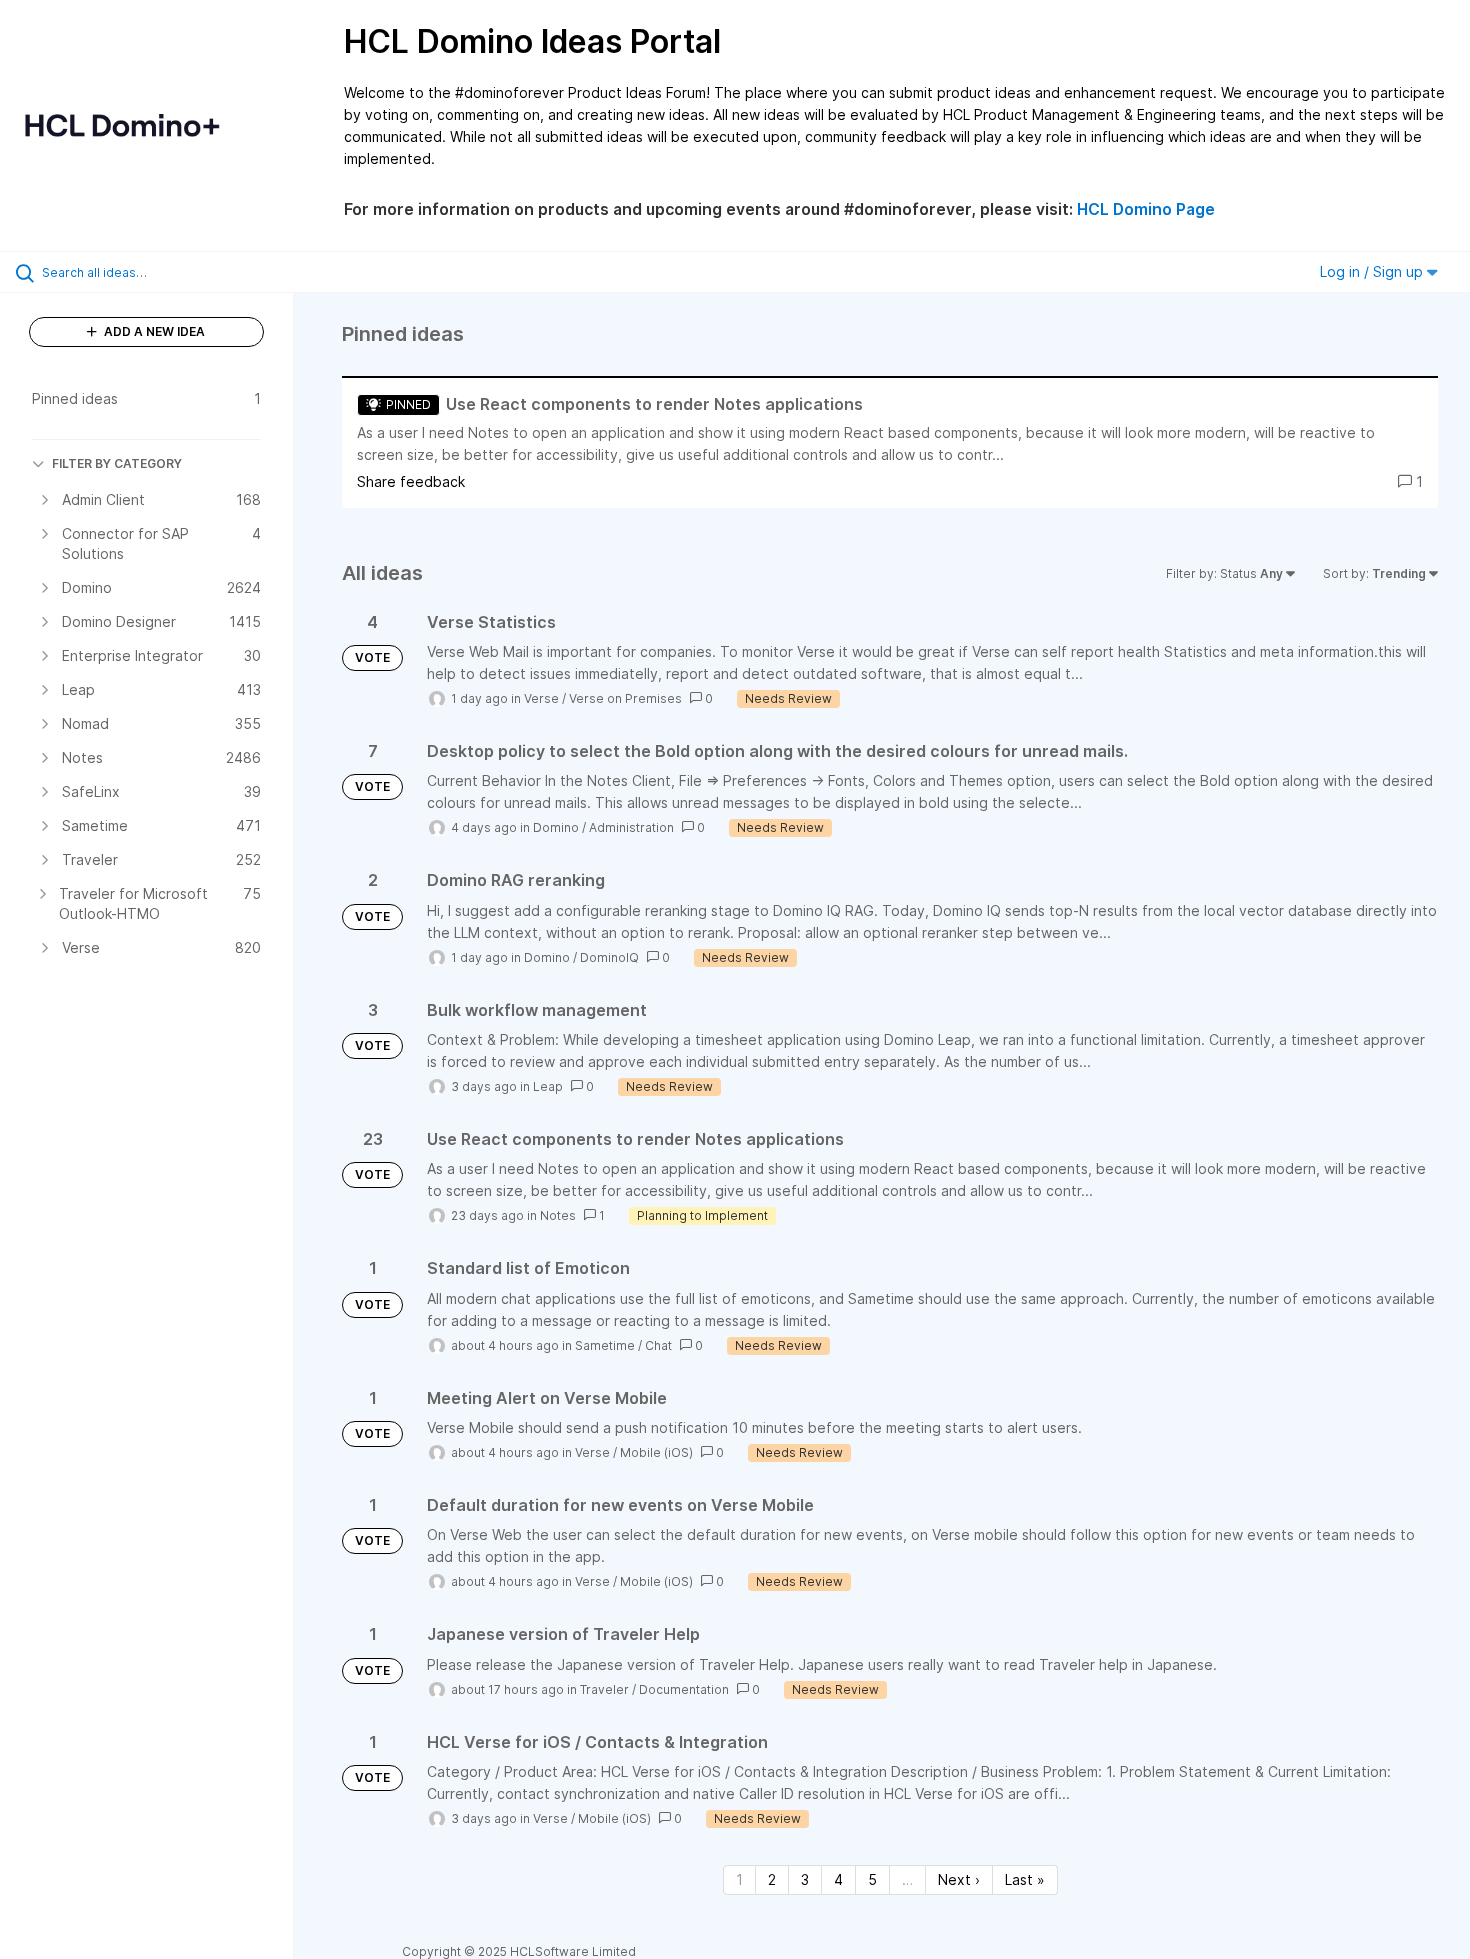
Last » (1025, 1879)
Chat (658, 1345)
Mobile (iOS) (656, 1452)
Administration (631, 827)
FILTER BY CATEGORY (117, 463)
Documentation (684, 1689)
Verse (541, 698)
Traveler (604, 1689)
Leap (548, 1086)
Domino (556, 827)
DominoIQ (609, 957)
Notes (558, 1215)
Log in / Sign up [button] (1373, 271)
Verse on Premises (625, 698)
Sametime (605, 1345)
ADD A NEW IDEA (153, 331)
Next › (959, 1879)
